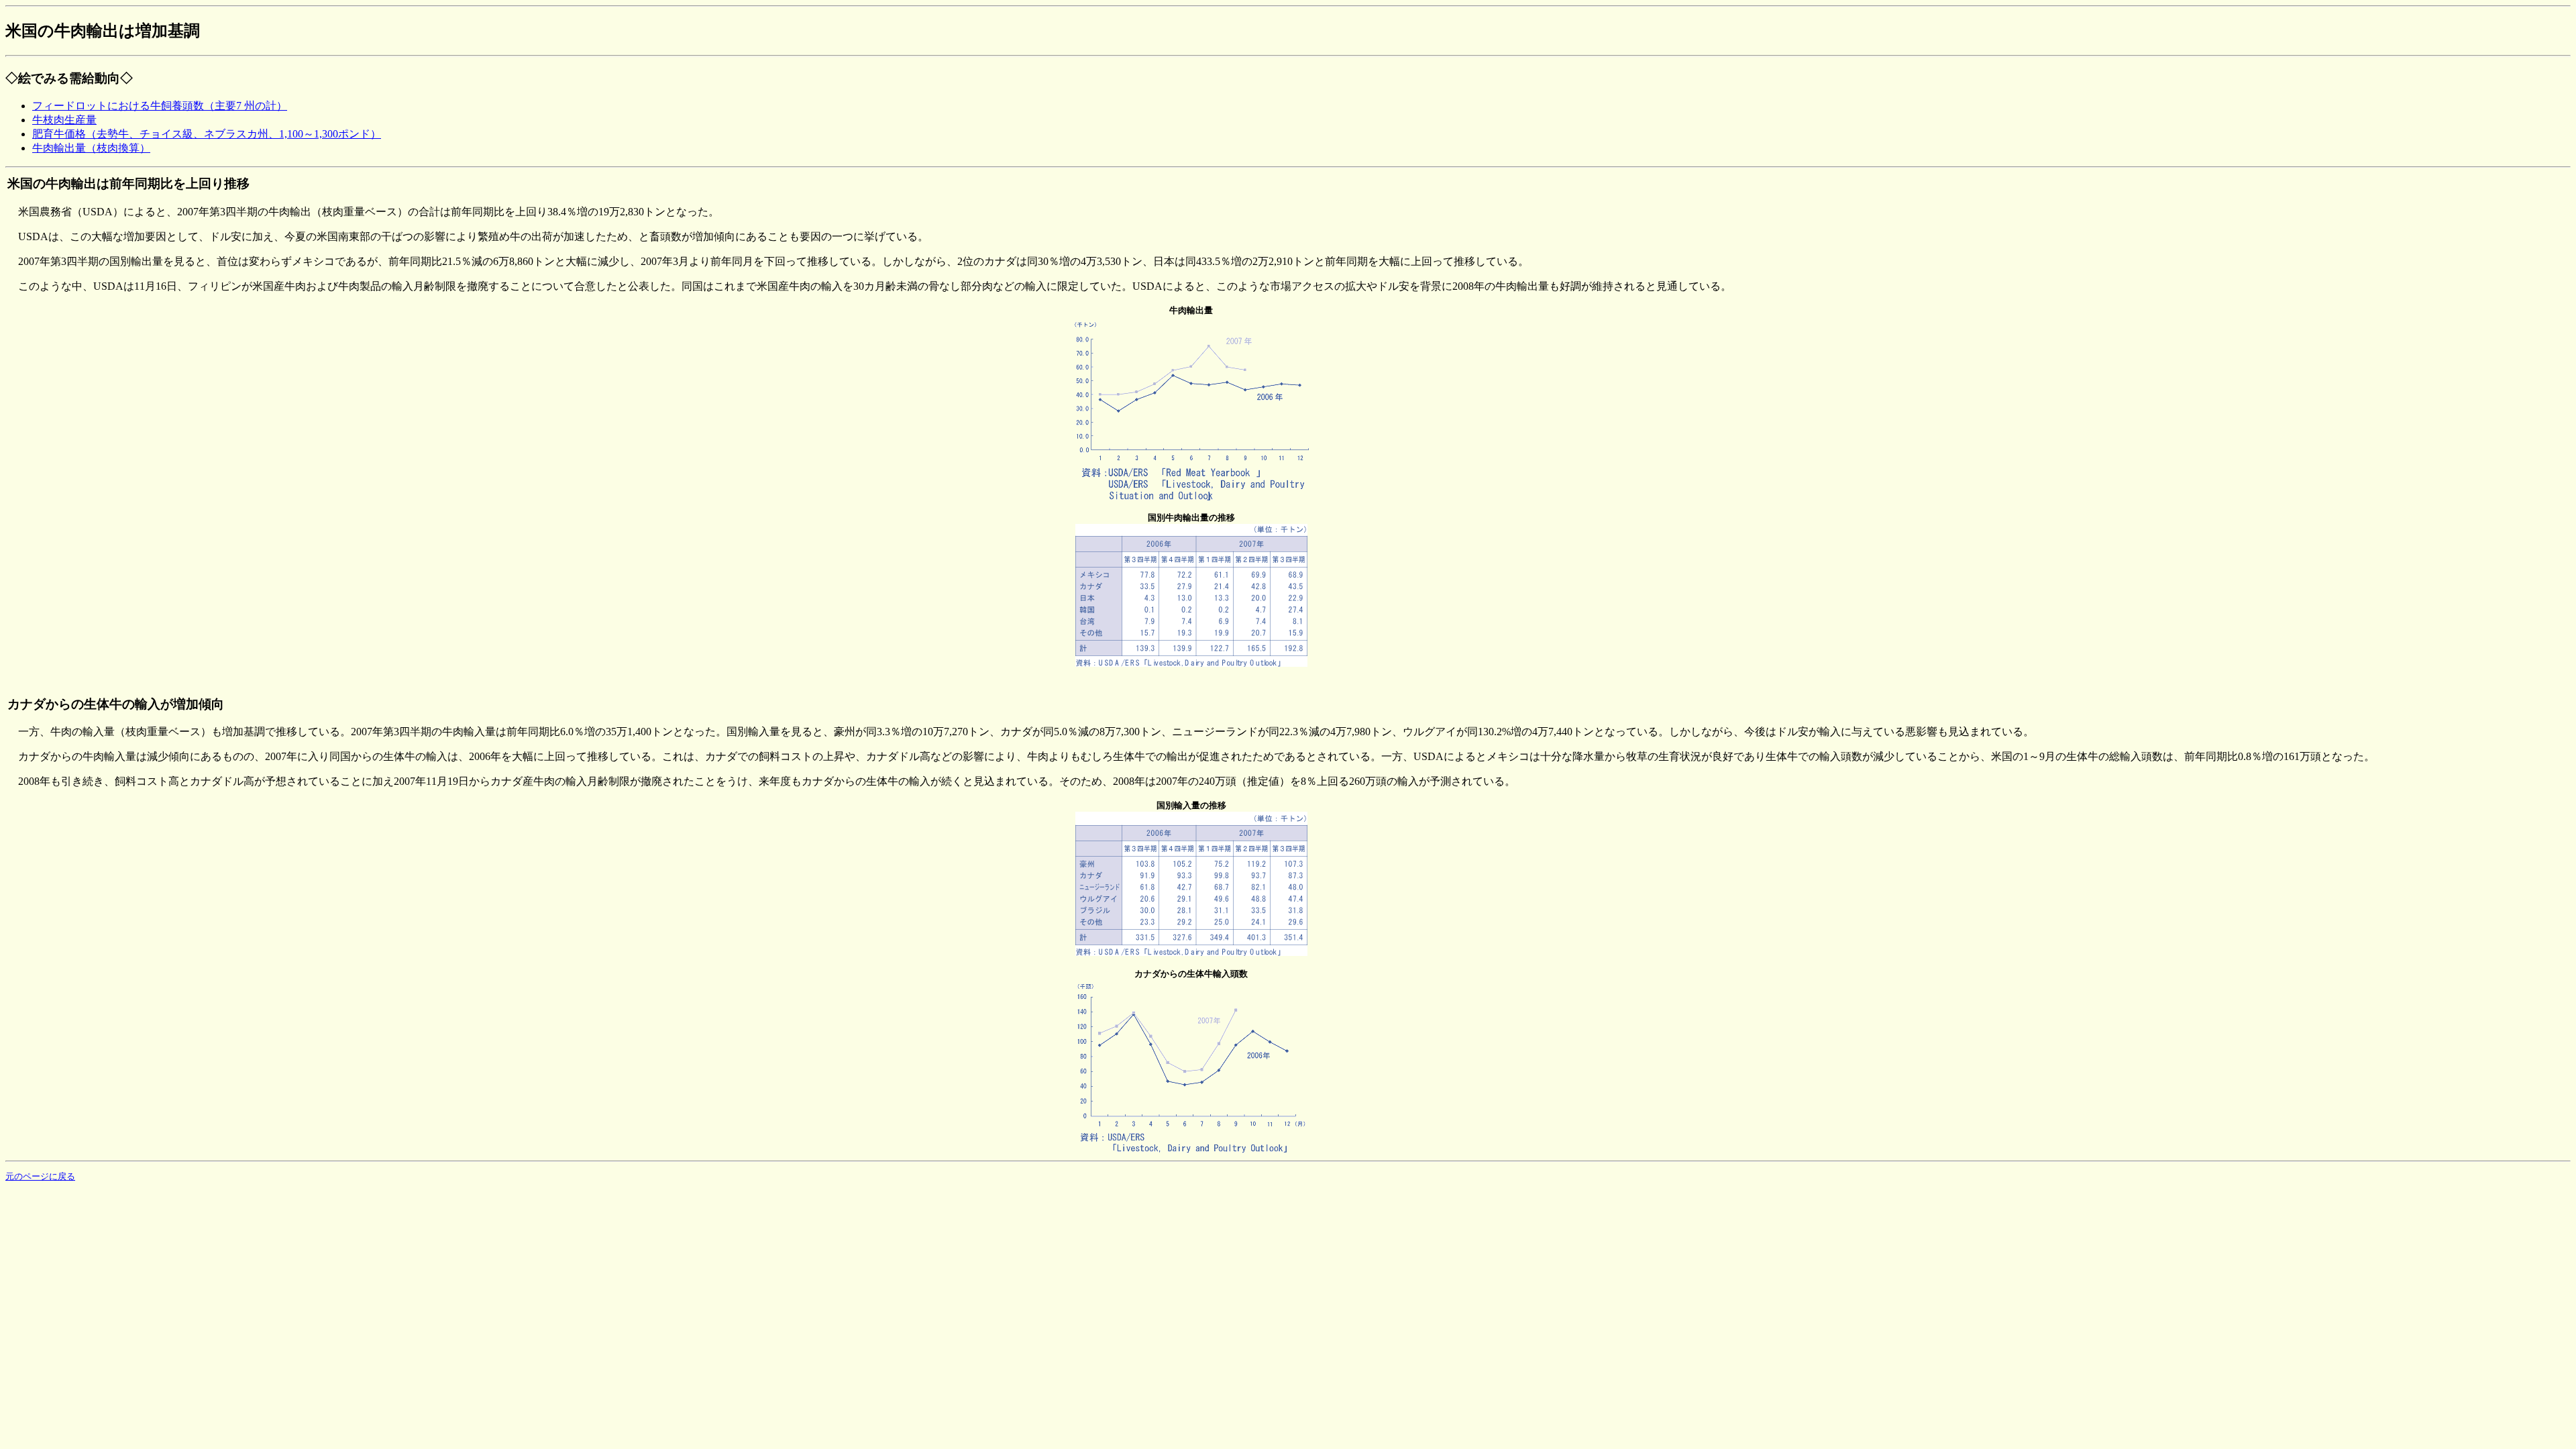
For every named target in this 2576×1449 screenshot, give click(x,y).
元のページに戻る (40, 1176)
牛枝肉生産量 (64, 120)
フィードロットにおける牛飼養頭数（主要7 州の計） (160, 106)
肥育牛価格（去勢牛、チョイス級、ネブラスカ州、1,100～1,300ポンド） (207, 134)
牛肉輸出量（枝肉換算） (91, 148)
